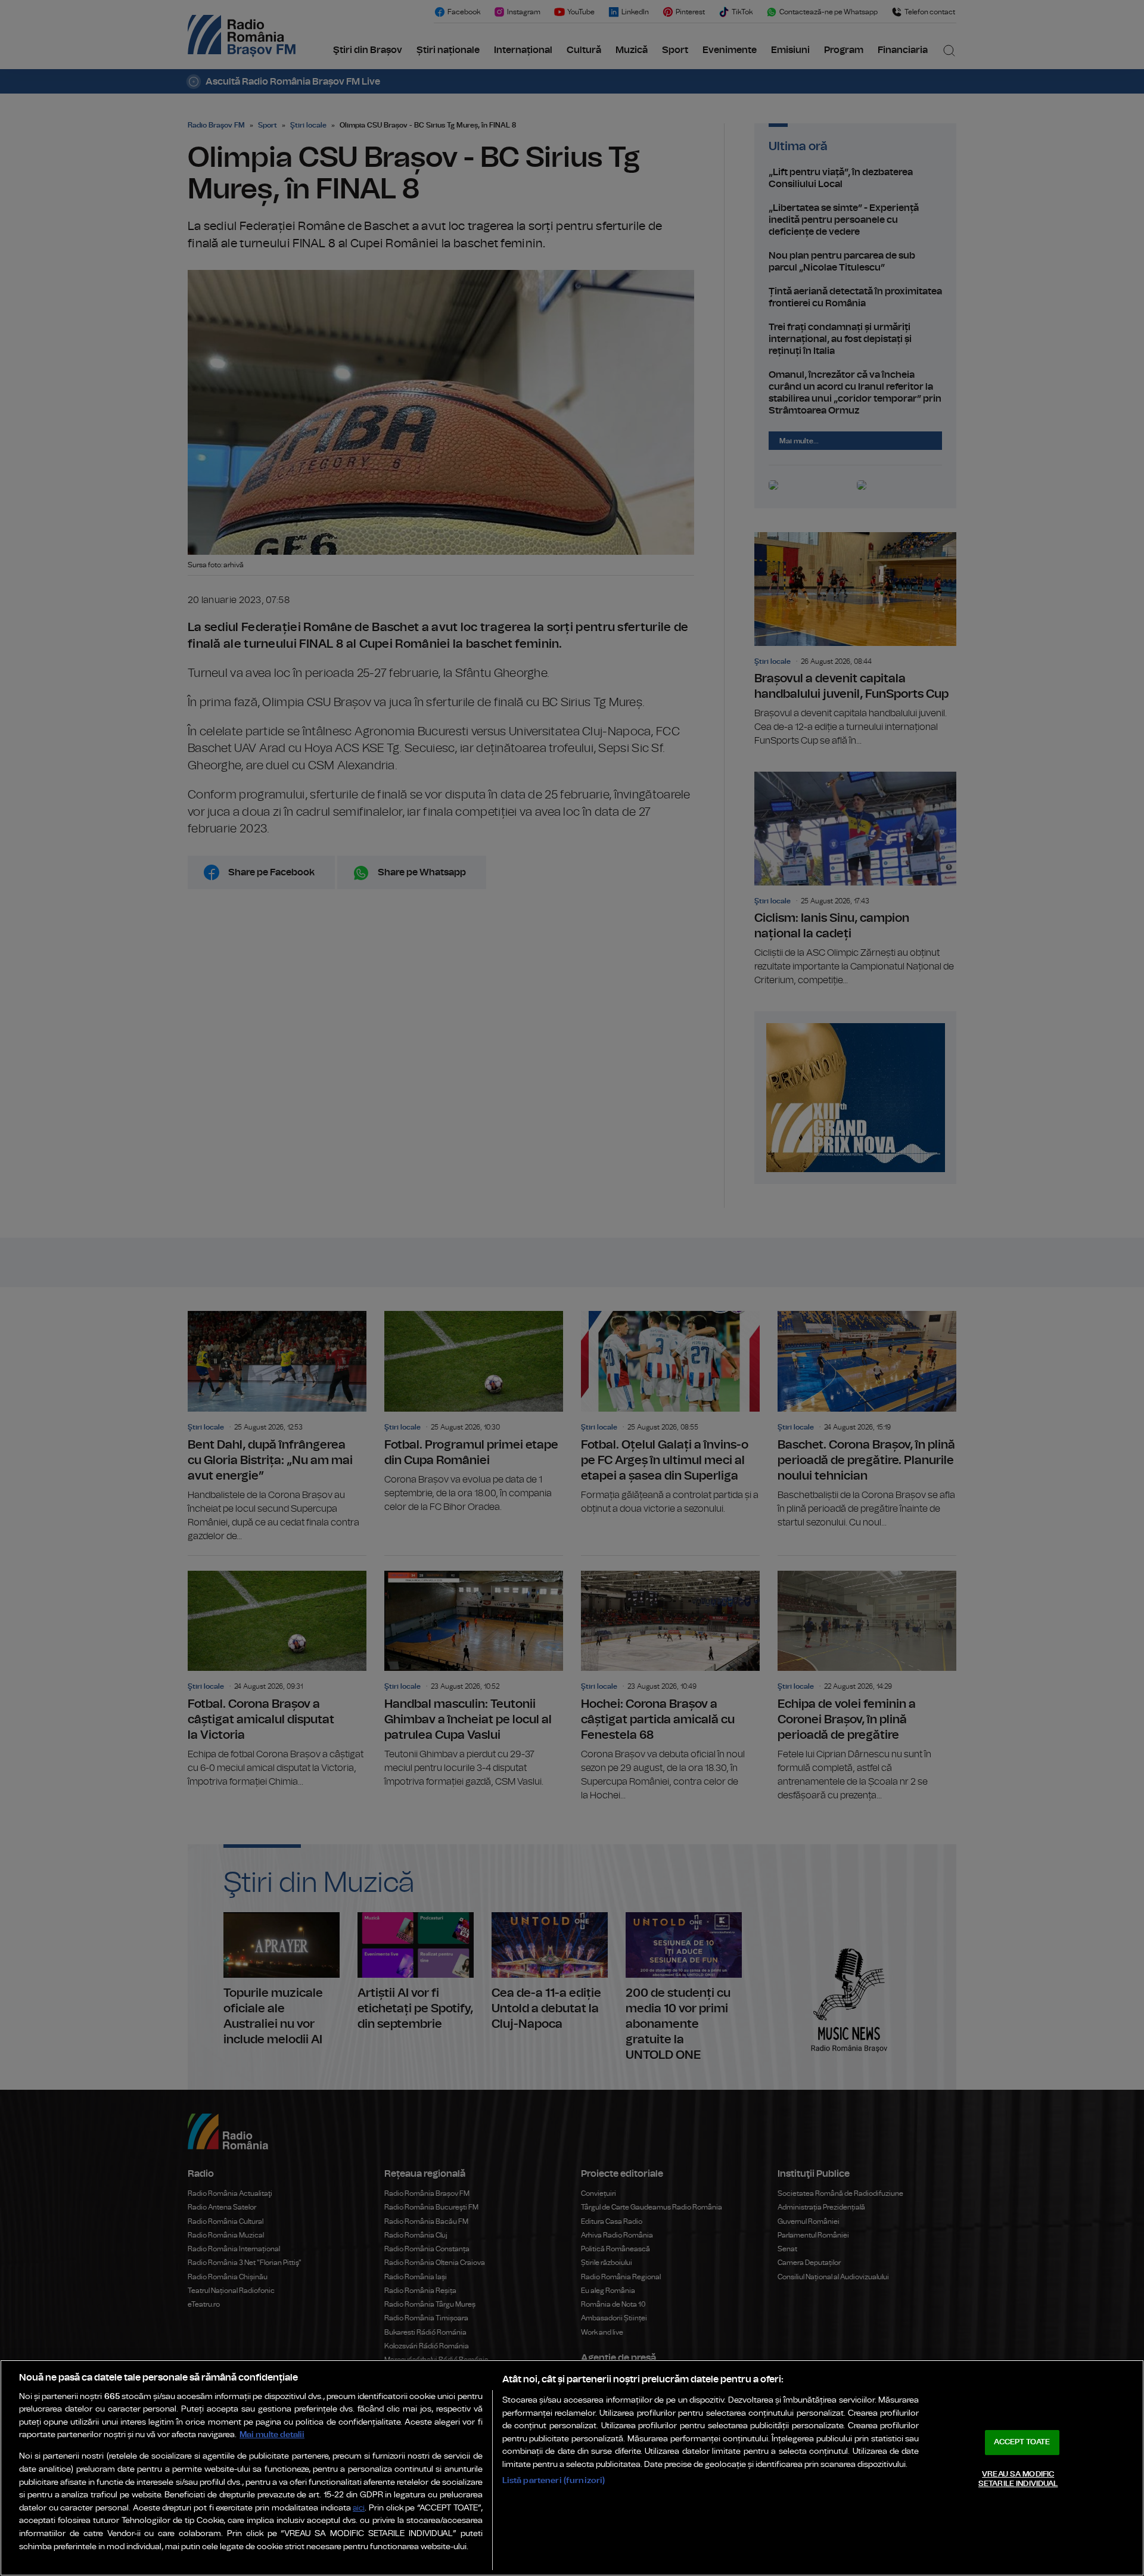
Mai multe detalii (272, 2434)
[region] (572, 2468)
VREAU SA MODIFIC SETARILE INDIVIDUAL (1018, 2479)
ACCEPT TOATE (1022, 2442)
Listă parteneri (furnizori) (554, 2480)
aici (359, 2508)
